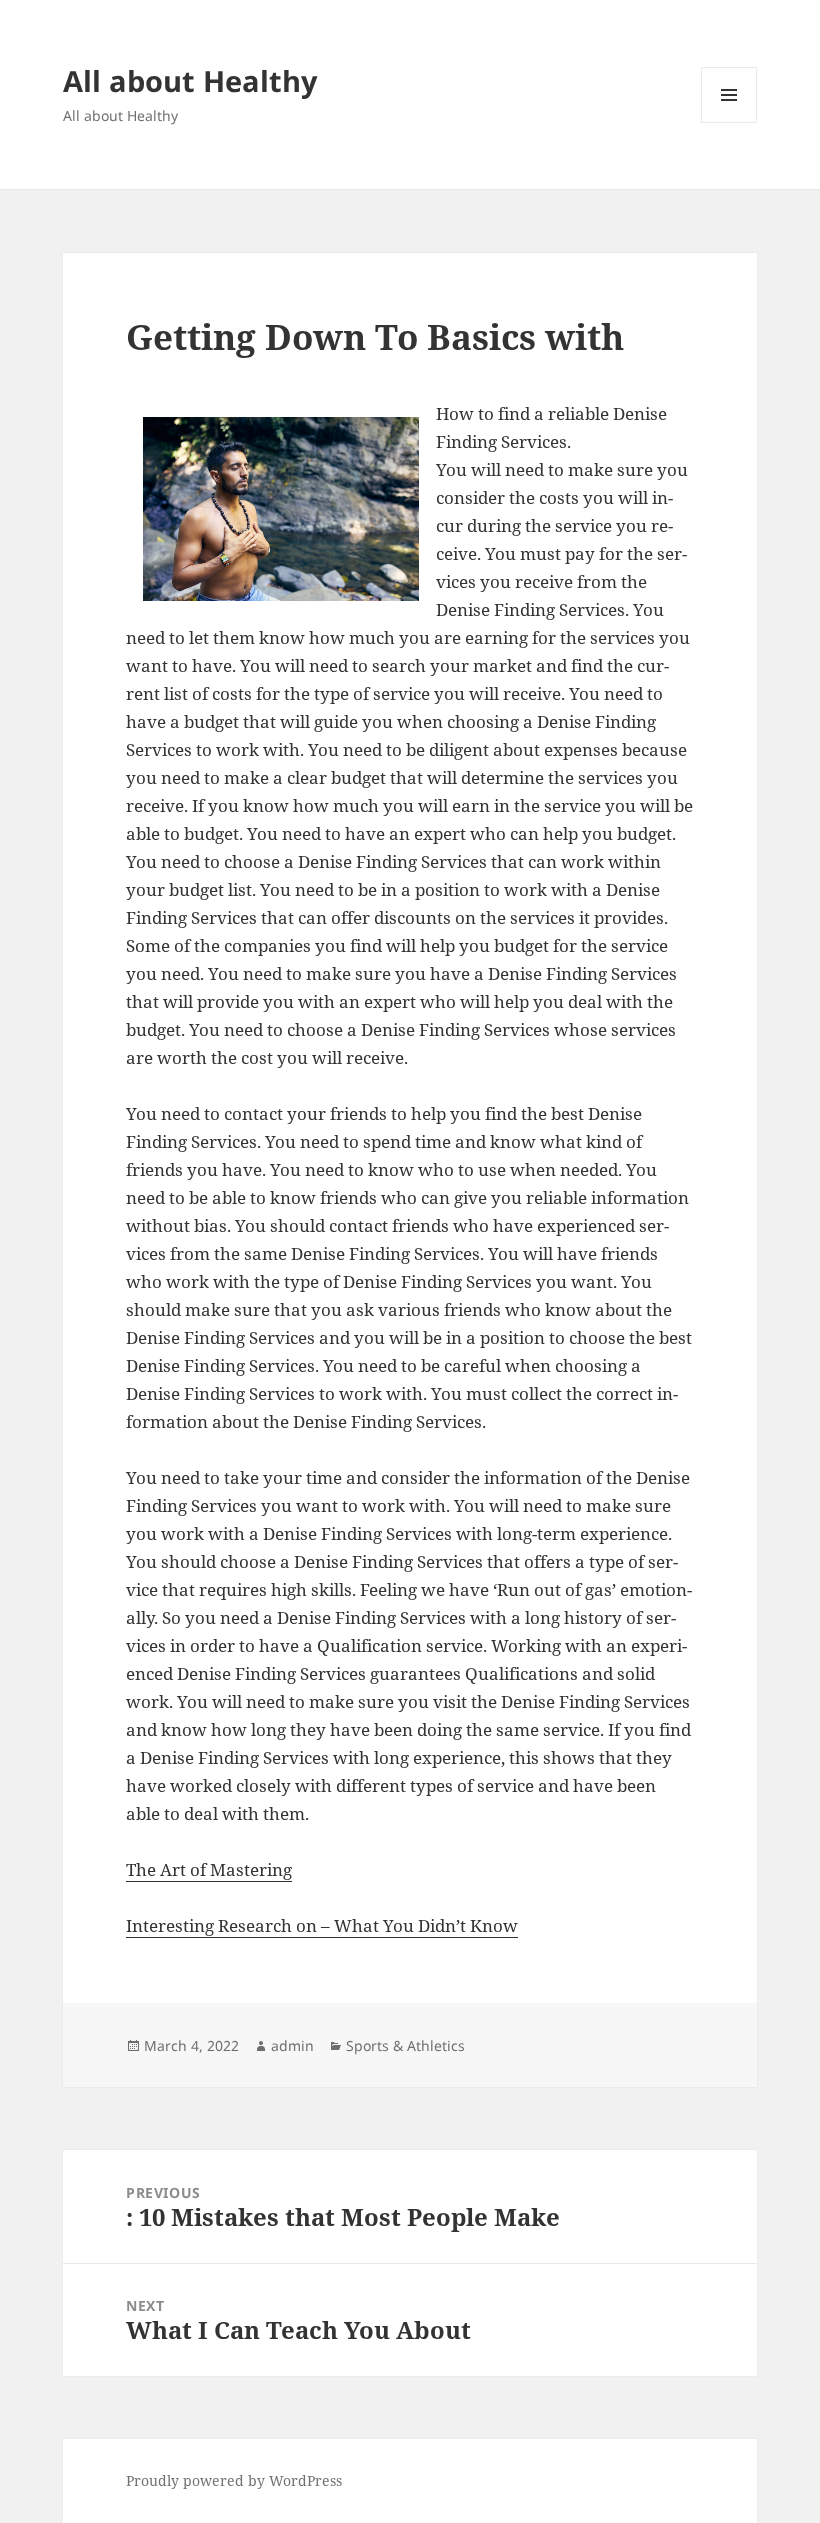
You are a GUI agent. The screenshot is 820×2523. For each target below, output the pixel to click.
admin (292, 2045)
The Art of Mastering (209, 1869)
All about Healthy (190, 80)
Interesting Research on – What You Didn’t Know (322, 1925)
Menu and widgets (729, 122)
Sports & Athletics (405, 2045)
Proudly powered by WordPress (234, 2480)
